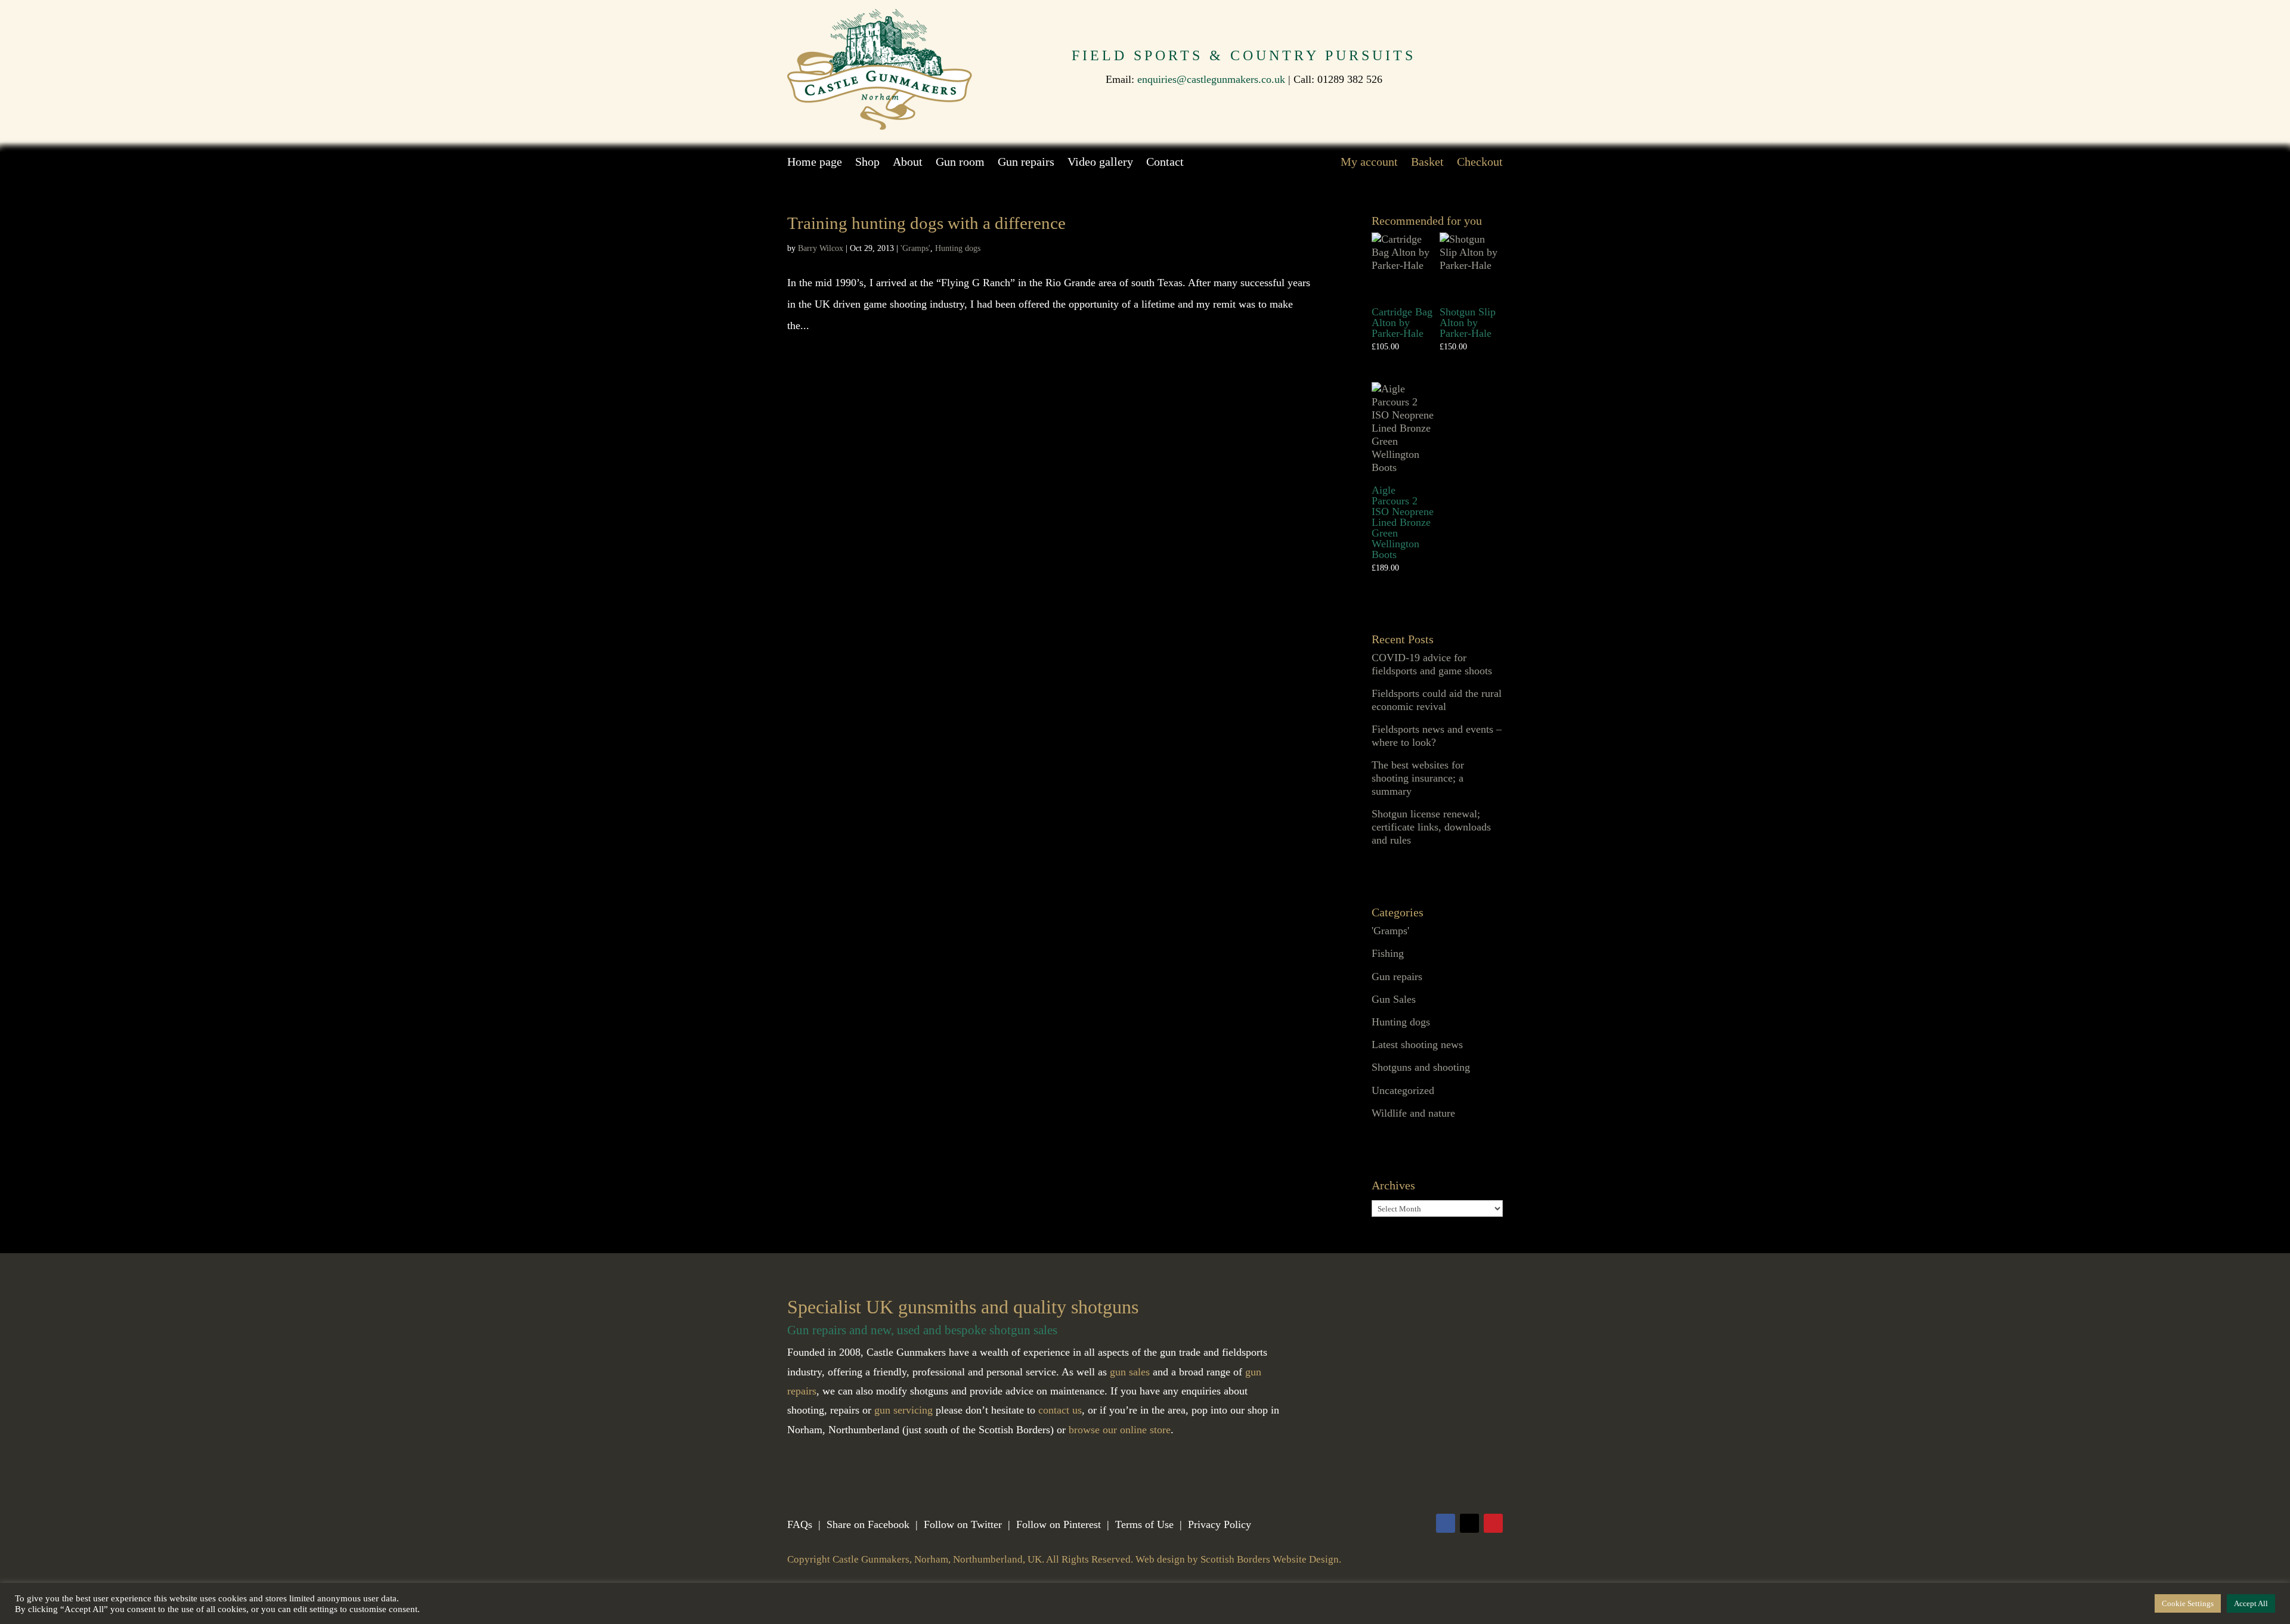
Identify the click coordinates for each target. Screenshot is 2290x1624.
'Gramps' (915, 248)
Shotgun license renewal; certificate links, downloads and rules (1431, 827)
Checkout (1480, 163)
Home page (815, 163)
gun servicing (903, 1410)
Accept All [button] (2251, 1603)
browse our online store (1120, 1430)
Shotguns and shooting (1421, 1067)
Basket (1427, 163)
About (908, 163)
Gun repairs (1026, 163)
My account (1369, 163)
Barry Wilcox (821, 248)
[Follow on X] (1469, 1523)
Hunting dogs (958, 248)
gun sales (1130, 1372)
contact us (1060, 1410)
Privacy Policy (1220, 1524)
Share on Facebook (868, 1524)
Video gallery (1100, 163)
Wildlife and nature (1413, 1113)
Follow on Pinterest (1059, 1524)
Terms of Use (1144, 1524)
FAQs (800, 1524)
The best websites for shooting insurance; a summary (1418, 778)
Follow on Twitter (963, 1524)
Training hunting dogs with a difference (926, 223)
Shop (867, 163)
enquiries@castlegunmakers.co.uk (1211, 79)
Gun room (960, 163)
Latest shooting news (1417, 1045)
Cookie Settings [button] (2188, 1603)
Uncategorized (1403, 1090)
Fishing (1388, 953)
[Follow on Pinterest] (1493, 1523)
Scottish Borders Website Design (1270, 1559)
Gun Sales (1394, 999)
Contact (1165, 163)
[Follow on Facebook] (1446, 1523)
